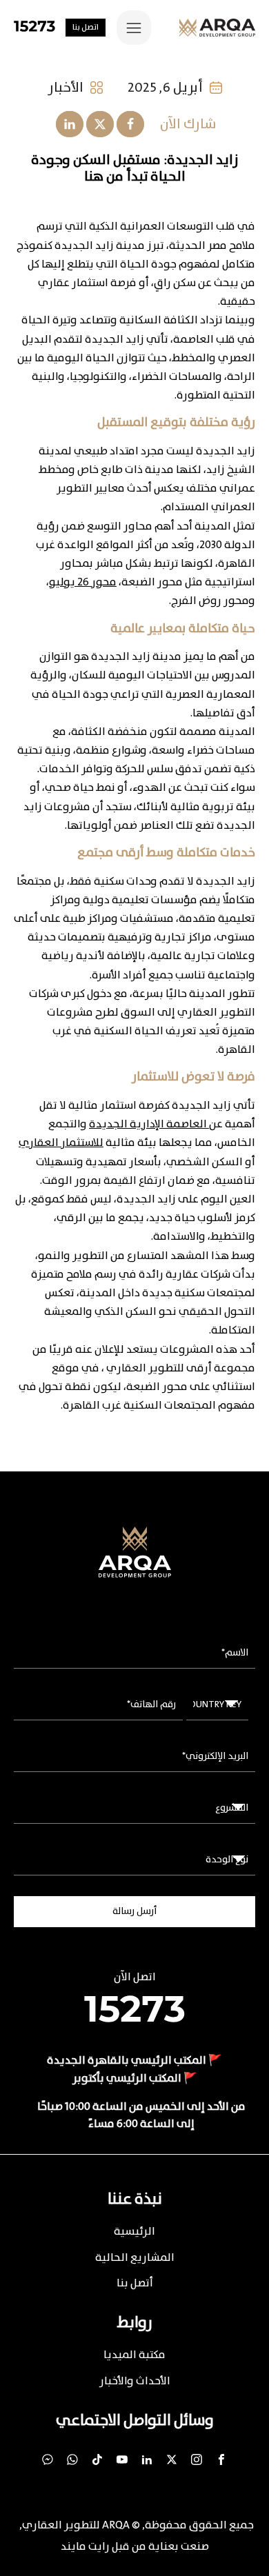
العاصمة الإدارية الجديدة (149, 1124)
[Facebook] (130, 124)
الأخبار (66, 88)
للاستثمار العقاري (61, 1143)
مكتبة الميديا (134, 2355)
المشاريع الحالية (135, 2258)
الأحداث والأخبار (135, 2381)
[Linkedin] (70, 124)
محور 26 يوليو (83, 582)
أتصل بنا (135, 2283)
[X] (100, 124)
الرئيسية (134, 2232)
